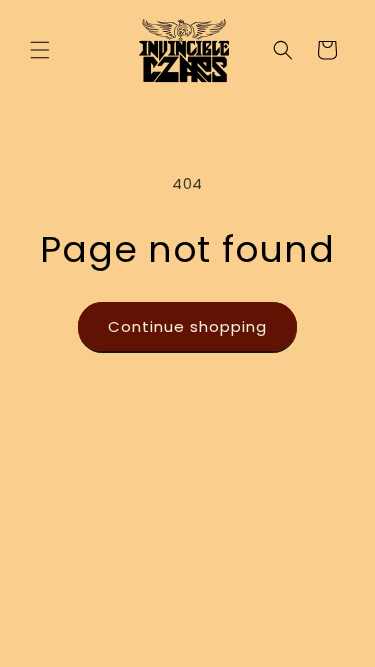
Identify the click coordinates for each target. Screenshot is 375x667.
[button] (40, 50)
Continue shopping (187, 326)
